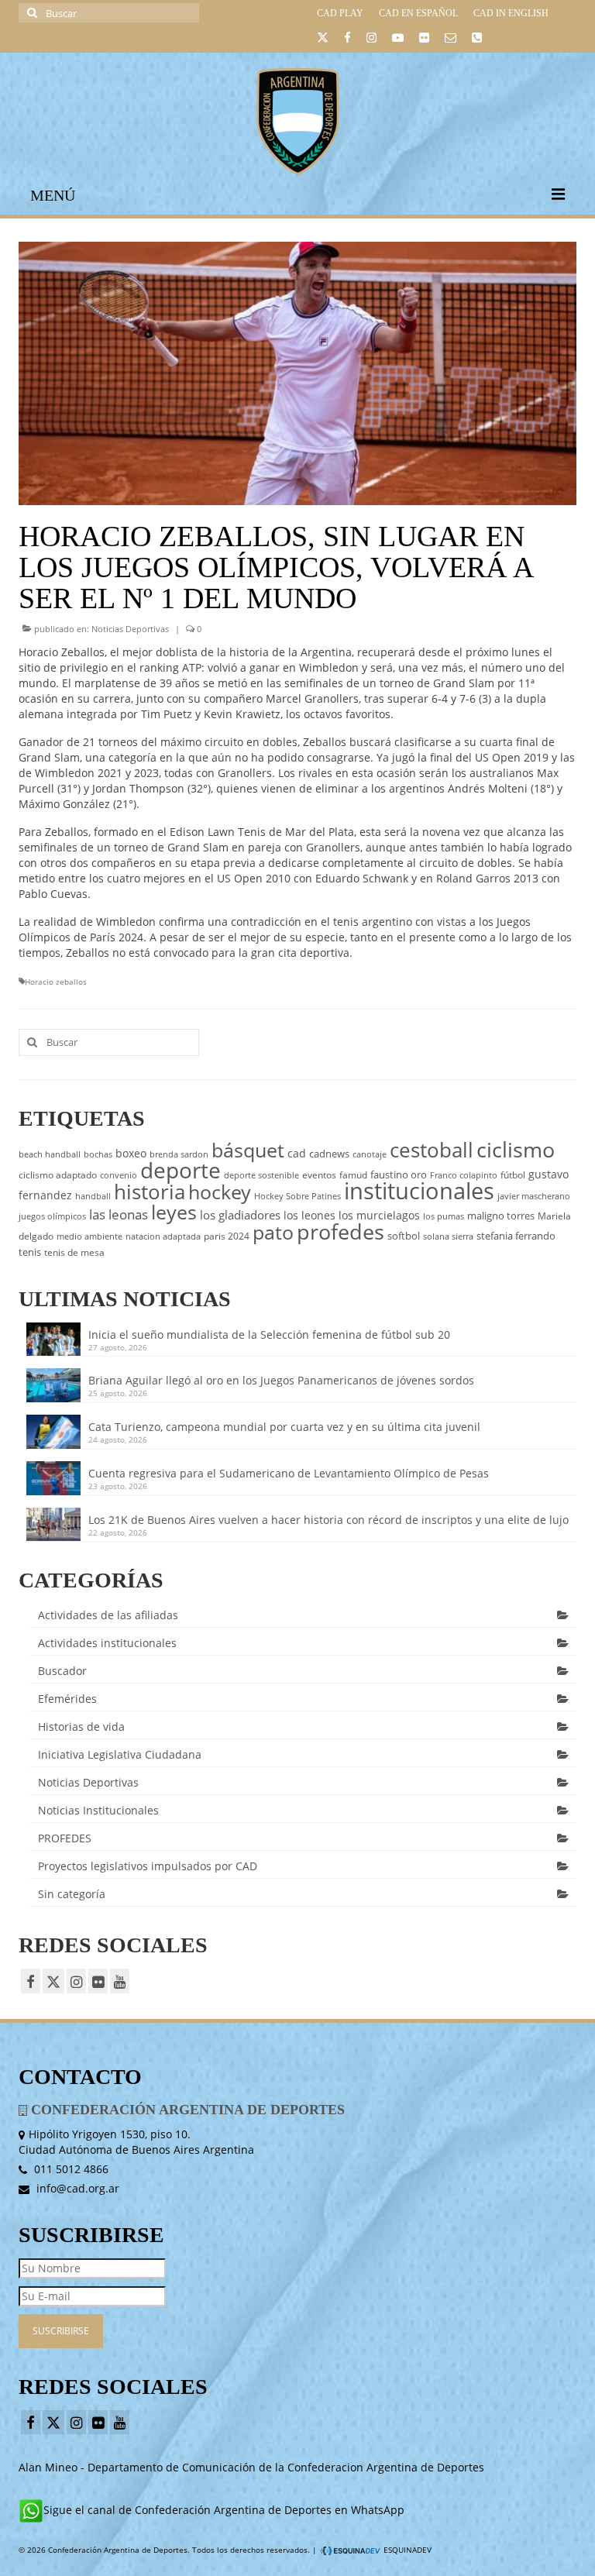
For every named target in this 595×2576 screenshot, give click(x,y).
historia (150, 1192)
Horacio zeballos (56, 982)
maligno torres (501, 1216)
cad (297, 1153)
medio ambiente (89, 1236)
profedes (340, 1231)
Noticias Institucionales (98, 1810)
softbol (404, 1236)
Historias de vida (81, 1727)
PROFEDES (65, 1838)
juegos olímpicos (52, 1216)
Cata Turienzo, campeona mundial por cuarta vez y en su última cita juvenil (284, 1427)
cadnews (329, 1154)
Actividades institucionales (107, 1643)
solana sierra (448, 1236)
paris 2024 (227, 1236)
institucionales (419, 1191)
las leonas (119, 1214)
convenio (119, 1175)
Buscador (62, 1671)
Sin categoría (72, 1894)
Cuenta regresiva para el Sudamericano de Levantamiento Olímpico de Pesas (289, 1473)
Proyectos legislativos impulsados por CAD (148, 1866)
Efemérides (67, 1699)
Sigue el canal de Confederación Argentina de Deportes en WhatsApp (224, 2510)
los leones (310, 1215)
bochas (98, 1154)
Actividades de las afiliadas (108, 1615)
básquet (248, 1150)
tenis (30, 1252)
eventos (319, 1175)
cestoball (432, 1150)
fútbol (513, 1175)
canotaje (370, 1154)
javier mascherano (534, 1196)
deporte (181, 1170)
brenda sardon (179, 1154)
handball (93, 1196)
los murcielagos (379, 1215)
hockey (220, 1192)
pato (273, 1232)
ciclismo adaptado (58, 1175)
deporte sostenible (261, 1175)
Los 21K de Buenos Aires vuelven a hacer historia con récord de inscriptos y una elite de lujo (328, 1520)
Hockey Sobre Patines (297, 1196)
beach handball (50, 1154)
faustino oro (399, 1175)
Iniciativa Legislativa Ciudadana (120, 1754)
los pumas (444, 1216)
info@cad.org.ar (76, 2188)
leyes (174, 1212)
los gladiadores (240, 1215)
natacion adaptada (163, 1236)
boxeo (131, 1153)
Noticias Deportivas (130, 629)
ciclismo (516, 1150)
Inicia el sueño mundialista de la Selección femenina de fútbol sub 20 (269, 1334)
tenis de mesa (74, 1252)
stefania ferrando (516, 1236)
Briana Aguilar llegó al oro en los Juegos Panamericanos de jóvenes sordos (281, 1380)
